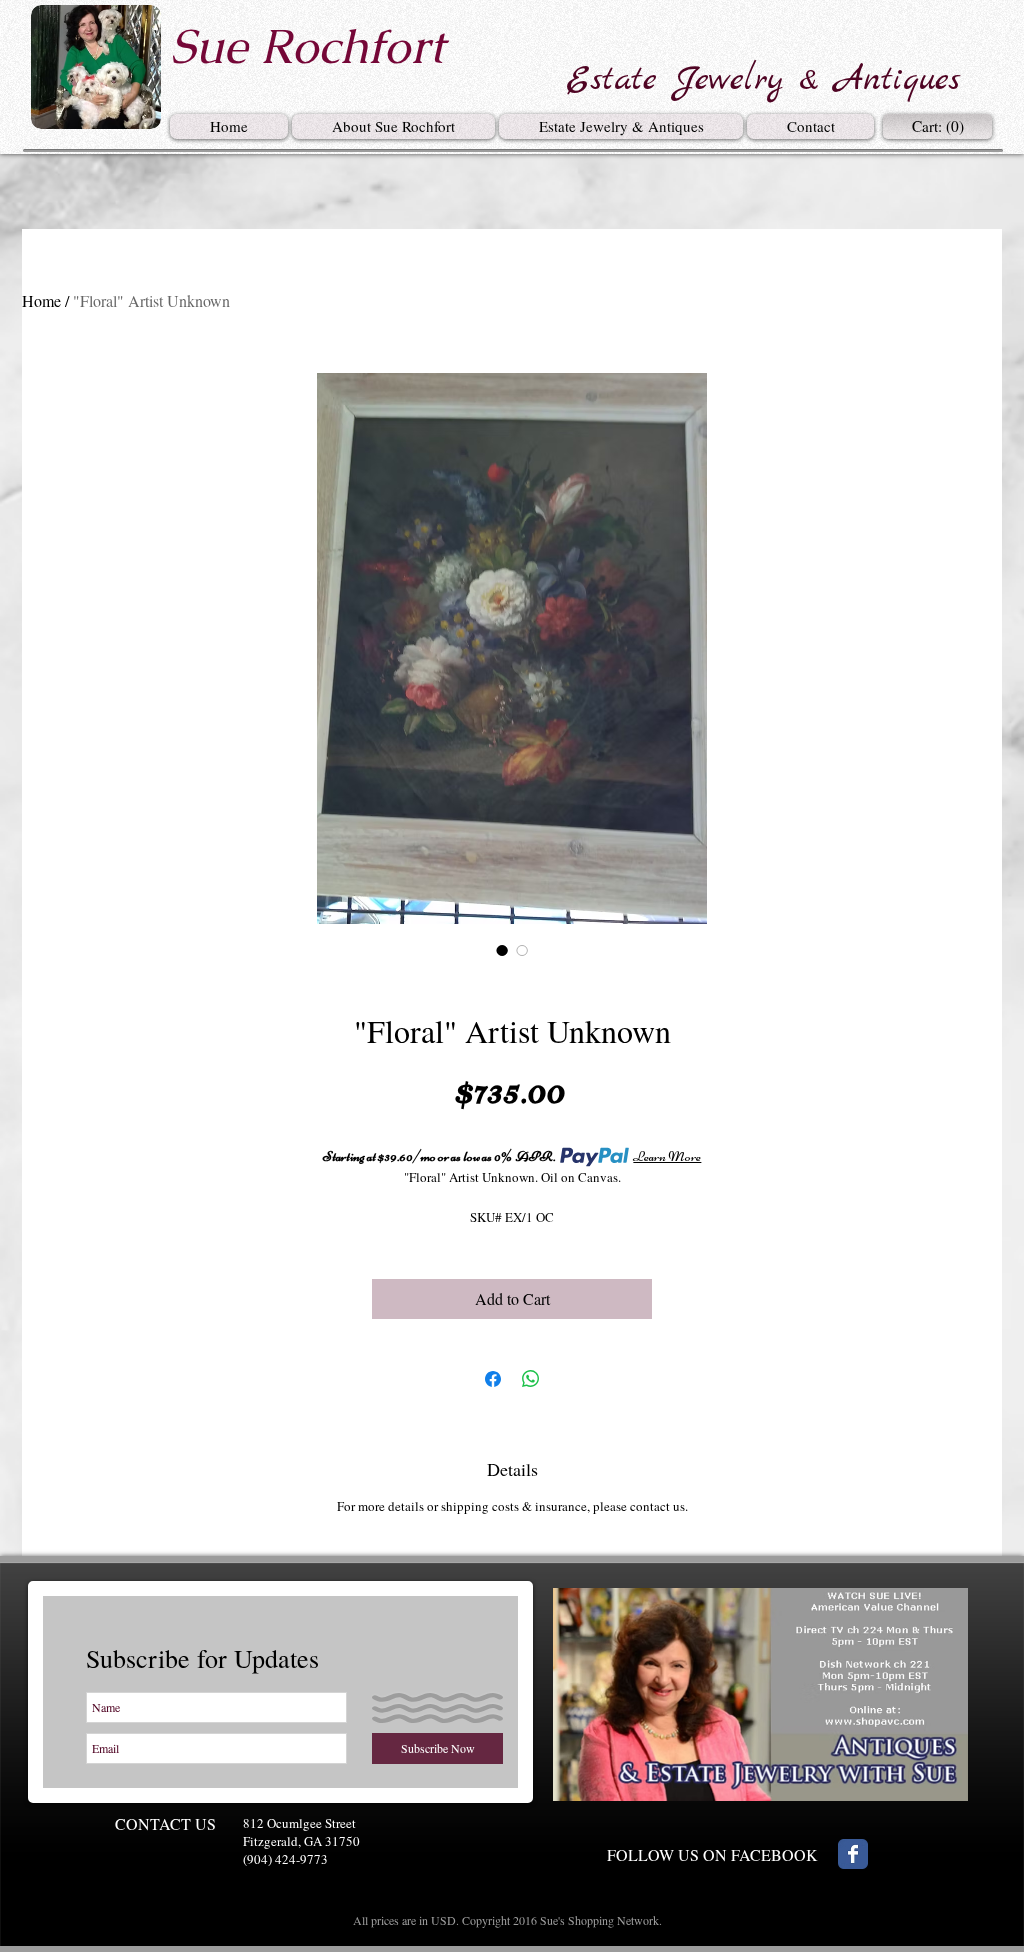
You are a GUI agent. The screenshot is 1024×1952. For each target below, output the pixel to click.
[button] (621, 126)
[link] (940, 127)
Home (41, 300)
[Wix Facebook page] (853, 1854)
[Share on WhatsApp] (531, 1379)
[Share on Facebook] (493, 1379)
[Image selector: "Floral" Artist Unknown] (502, 950)
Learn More (667, 1156)
